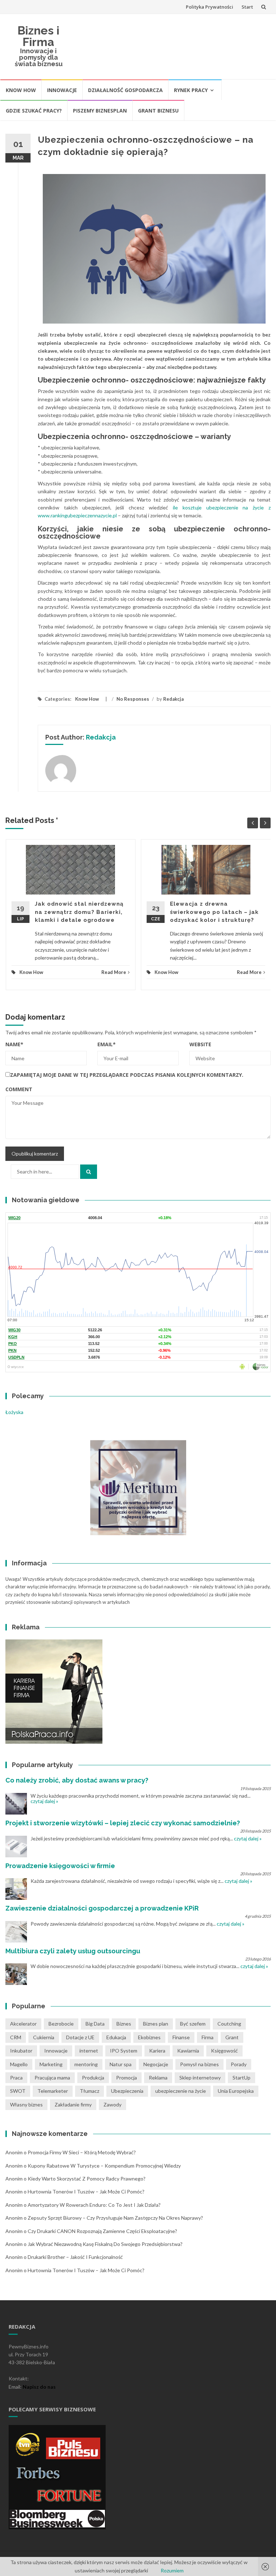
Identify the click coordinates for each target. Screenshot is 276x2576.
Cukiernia (44, 2037)
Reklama (158, 2078)
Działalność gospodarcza (125, 90)
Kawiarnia (188, 2051)
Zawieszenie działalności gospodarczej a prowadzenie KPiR (102, 1908)
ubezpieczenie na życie (181, 2091)
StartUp (241, 2078)
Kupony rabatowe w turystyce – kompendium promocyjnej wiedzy (104, 2166)
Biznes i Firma (38, 36)
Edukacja (116, 2037)
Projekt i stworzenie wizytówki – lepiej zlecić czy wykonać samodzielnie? (123, 1823)
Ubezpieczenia (127, 2091)
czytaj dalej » (44, 1801)
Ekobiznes (149, 2037)
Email (107, 1044)
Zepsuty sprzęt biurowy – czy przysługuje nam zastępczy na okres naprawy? (115, 2218)
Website (200, 1044)
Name (14, 1044)
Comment (19, 1089)
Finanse (181, 2037)
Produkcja (93, 2078)
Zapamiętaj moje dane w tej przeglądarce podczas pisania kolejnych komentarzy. (127, 1075)
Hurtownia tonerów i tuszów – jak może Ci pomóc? (86, 2191)
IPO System (124, 2051)
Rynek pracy (191, 90)
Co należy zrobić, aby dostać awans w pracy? (77, 1780)
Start (247, 7)
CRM (16, 2037)
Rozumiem (172, 2570)
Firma (208, 2037)
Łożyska (14, 1412)
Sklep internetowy (200, 2078)
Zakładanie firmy (73, 2104)
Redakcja (173, 699)
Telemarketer (53, 2091)
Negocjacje (156, 2064)
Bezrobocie (61, 2024)
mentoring (86, 2064)
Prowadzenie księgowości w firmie (60, 1866)
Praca (16, 2078)
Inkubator (21, 2051)
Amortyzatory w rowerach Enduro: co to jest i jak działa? (94, 2205)
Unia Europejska (236, 2091)
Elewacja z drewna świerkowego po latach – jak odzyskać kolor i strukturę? (214, 912)
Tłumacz (89, 2091)
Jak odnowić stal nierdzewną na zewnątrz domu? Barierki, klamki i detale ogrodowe (79, 912)
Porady (239, 2064)
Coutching (229, 2024)
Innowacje (62, 90)
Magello (19, 2064)
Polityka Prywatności (210, 7)
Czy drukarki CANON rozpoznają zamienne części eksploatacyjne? (102, 2231)
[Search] (89, 1172)
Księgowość (224, 2051)
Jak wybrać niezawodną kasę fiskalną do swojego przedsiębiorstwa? (105, 2244)
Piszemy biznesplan (100, 111)
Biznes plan (156, 2024)
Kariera (157, 2051)
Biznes (124, 2024)
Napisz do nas (39, 2387)
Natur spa (121, 2064)
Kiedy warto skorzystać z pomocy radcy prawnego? (87, 2179)
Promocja (126, 2078)
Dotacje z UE (80, 2037)
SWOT (18, 2091)
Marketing (51, 2064)
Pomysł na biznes (199, 2064)
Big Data (95, 2024)
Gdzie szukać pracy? (34, 111)
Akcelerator (23, 2024)
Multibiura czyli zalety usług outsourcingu (73, 1951)
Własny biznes (26, 2104)
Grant (232, 2037)
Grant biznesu (158, 111)
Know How (21, 90)
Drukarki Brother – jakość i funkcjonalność (75, 2257)
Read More (114, 972)
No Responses (133, 699)
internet (89, 2051)
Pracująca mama (52, 2078)
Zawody (112, 2104)
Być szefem (193, 2024)
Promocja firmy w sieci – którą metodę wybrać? (82, 2152)
